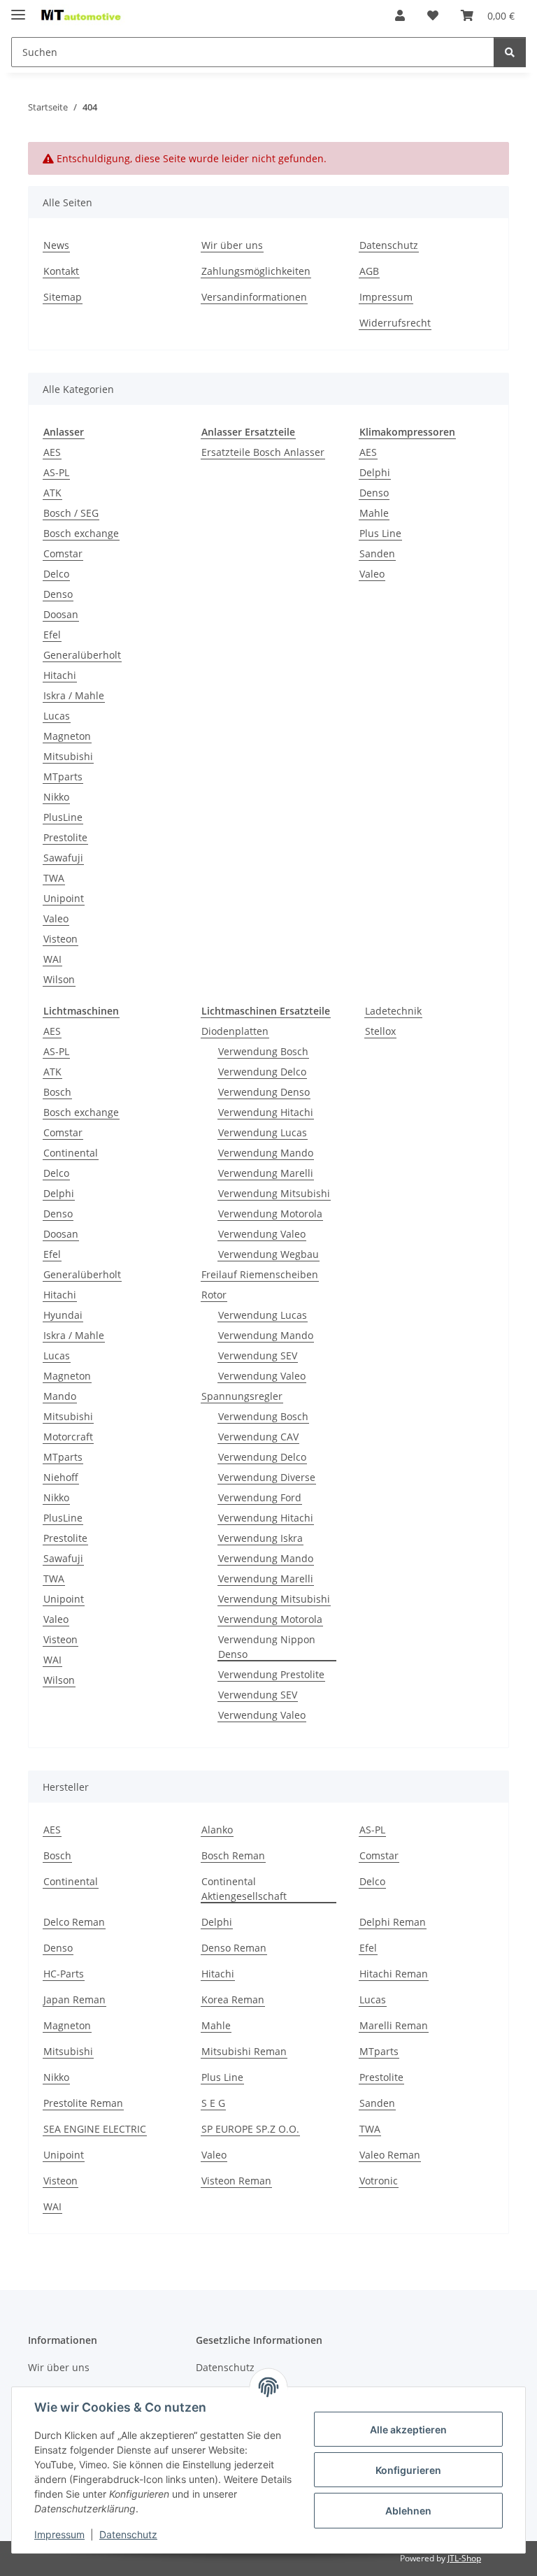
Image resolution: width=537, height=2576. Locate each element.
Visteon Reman (236, 2181)
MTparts (63, 777)
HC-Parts (64, 1974)
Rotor (214, 1295)
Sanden (377, 553)
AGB (369, 271)
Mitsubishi (68, 756)
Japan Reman (74, 1999)
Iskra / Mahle (74, 695)
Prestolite (65, 837)
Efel (52, 635)
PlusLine (63, 817)
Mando (60, 1396)
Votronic (379, 2181)
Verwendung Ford (260, 1497)
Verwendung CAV (258, 1437)
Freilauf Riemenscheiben (260, 1274)
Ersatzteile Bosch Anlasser (263, 452)
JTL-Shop (464, 2558)
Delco (56, 574)
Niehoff (61, 1477)
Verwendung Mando (266, 1153)
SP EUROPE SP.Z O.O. (250, 2129)
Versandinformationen (254, 297)
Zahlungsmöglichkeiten (256, 271)
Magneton (67, 736)
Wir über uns (232, 245)
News (56, 245)
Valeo (56, 918)
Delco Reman (74, 1922)
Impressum (59, 2534)
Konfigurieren (408, 2470)
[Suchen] (510, 52)
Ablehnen (408, 2511)
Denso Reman (234, 1948)
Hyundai (63, 1315)
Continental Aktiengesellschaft (244, 1889)
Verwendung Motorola (270, 1214)
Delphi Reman (393, 1922)
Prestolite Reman (83, 2103)
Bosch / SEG (71, 513)
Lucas (57, 716)
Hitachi (60, 675)
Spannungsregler (242, 1396)
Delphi (375, 472)
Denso (58, 594)
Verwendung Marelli (266, 1173)
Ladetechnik (393, 1011)
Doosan (61, 614)
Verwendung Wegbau (268, 1254)
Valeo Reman (390, 2155)
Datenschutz (128, 2534)
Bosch (57, 1092)
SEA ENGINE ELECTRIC (95, 2129)
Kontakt (61, 271)
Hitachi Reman (394, 1974)
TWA (54, 878)
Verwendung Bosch (263, 1051)
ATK (52, 493)
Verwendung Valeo (262, 1234)
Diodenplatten (235, 1031)
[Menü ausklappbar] (18, 9)
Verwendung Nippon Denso (267, 1647)
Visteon (60, 939)
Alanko (217, 1830)
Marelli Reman (394, 2025)
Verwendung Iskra (260, 1538)
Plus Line (380, 533)
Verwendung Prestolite (271, 1674)
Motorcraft (68, 1437)
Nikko (56, 797)
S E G (213, 2103)
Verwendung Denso (264, 1092)
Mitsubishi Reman (244, 2051)
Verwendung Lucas (263, 1132)
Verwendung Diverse (267, 1477)
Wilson (59, 979)
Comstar (63, 553)
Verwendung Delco (262, 1072)
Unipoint (64, 898)
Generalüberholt (82, 655)
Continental (71, 1153)
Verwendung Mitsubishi (274, 1193)
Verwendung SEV (258, 1355)
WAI (52, 959)
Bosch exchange (81, 533)
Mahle (374, 513)
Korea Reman (233, 1999)
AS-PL (56, 472)
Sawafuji (63, 858)
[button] (400, 15)
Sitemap (63, 297)
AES (52, 452)
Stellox (380, 1031)
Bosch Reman (233, 1855)
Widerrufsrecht (395, 323)
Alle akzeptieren (408, 2430)
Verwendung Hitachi (266, 1112)
